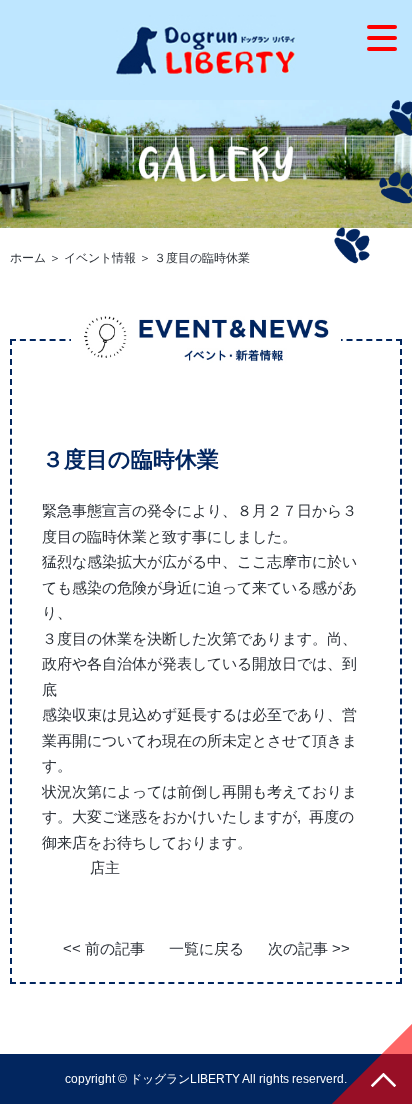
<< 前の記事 (104, 948)
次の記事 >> (309, 948)
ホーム (28, 258)
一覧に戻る (206, 948)
